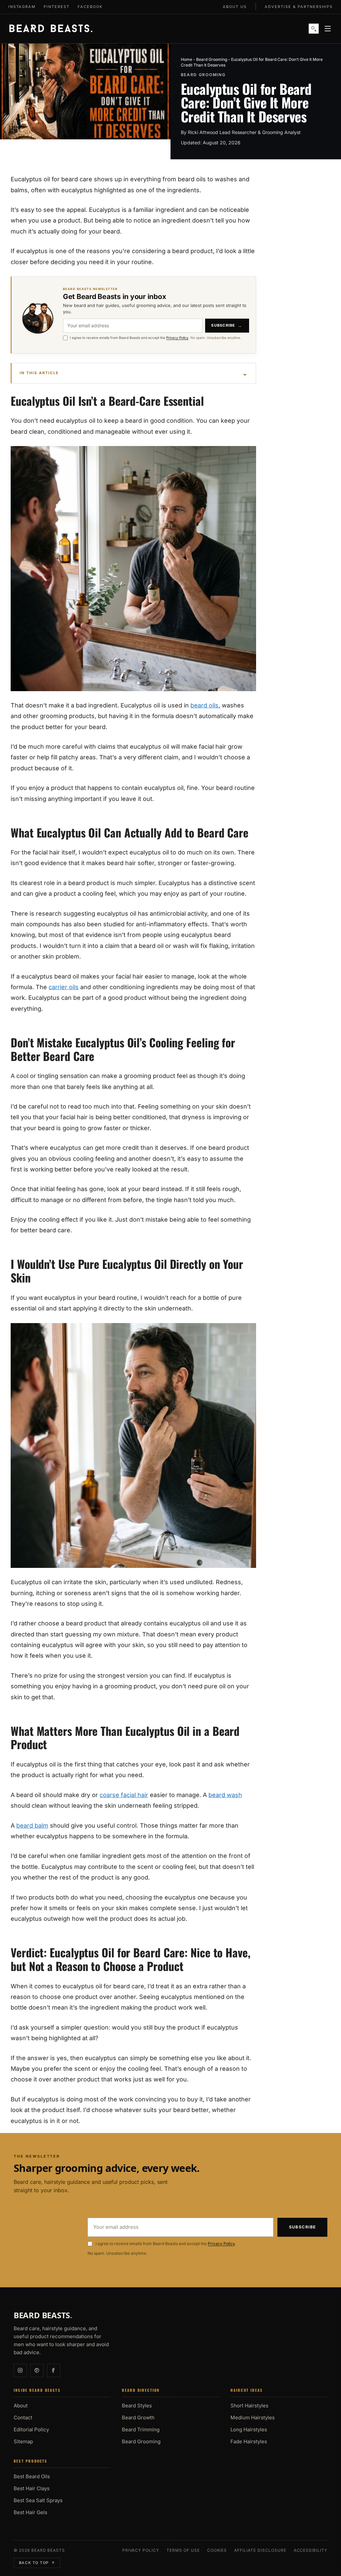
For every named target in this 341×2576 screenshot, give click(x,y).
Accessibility (311, 2550)
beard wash (225, 1795)
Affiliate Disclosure (260, 2550)
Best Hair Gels (30, 2512)
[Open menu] (328, 29)
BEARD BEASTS (43, 2315)
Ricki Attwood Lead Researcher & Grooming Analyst (244, 132)
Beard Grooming (212, 59)
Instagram (22, 7)
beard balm (32, 1825)
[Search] (314, 29)
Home (186, 59)
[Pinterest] (37, 2370)
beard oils (204, 705)
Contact (23, 2418)
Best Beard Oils (32, 2476)
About (21, 2406)
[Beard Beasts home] (51, 29)
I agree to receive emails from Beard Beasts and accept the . (156, 338)
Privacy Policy (177, 338)
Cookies (217, 2550)
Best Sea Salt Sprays (38, 2500)
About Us (235, 7)
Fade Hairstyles (249, 2441)
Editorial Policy (31, 2429)
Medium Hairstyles (253, 2418)
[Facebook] (54, 2370)
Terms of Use (183, 2550)
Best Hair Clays (32, 2488)
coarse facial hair (124, 1795)
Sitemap (23, 2441)
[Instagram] (20, 2370)
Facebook (90, 7)
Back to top (37, 2563)
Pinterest (57, 7)
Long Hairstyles (249, 2429)
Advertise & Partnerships (299, 7)
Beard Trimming (141, 2429)
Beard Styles (137, 2406)
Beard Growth (138, 2418)
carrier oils (64, 987)
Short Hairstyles (249, 2406)
